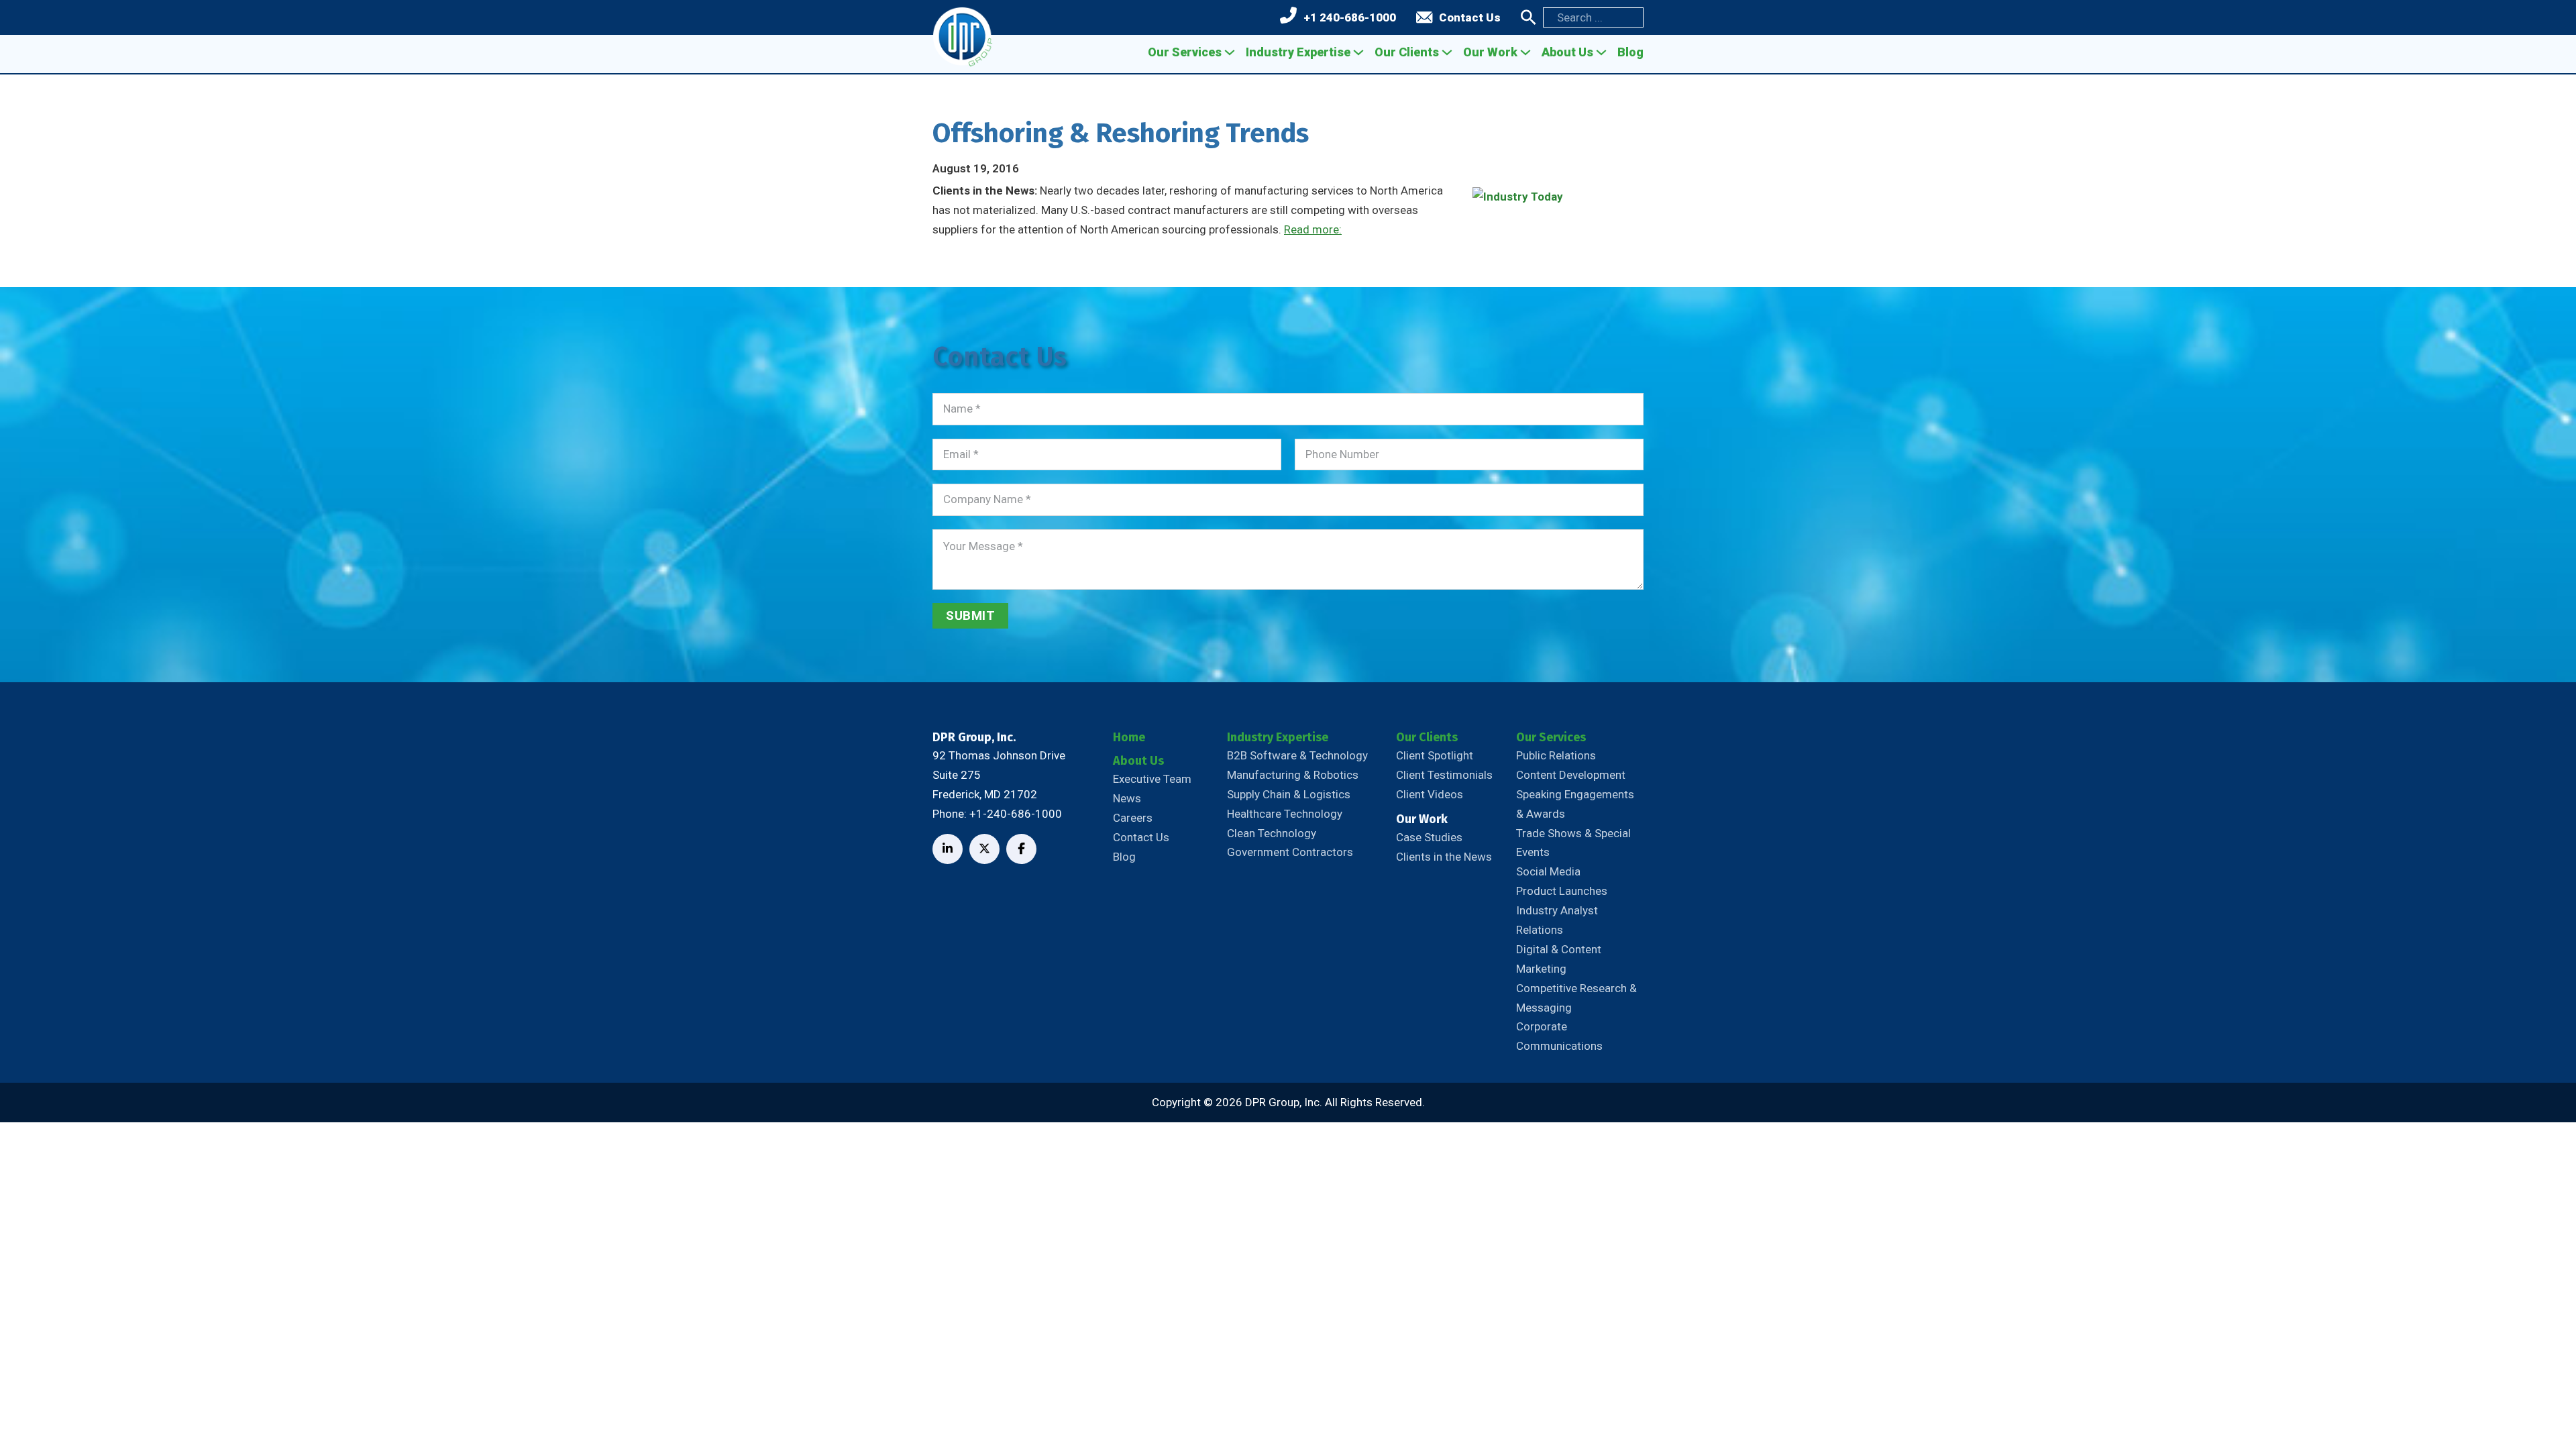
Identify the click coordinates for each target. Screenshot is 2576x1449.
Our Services (1185, 52)
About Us (1567, 52)
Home (1129, 737)
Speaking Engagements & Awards (1575, 804)
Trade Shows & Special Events (1573, 843)
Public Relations (1556, 755)
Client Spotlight (1435, 755)
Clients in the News (1444, 857)
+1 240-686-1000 (1350, 17)
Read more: (1313, 229)
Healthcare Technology (1285, 814)
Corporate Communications (1559, 1036)
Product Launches (1562, 891)
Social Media (1548, 871)
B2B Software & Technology (1297, 755)
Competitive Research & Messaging (1576, 998)
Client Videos (1430, 794)
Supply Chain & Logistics (1289, 794)
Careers (1133, 818)
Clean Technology (1272, 833)
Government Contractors (1290, 852)
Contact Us (1470, 17)
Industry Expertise (1298, 52)
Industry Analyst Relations (1557, 920)
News (1127, 798)
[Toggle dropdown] (1230, 52)
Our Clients (1407, 52)
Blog (1630, 52)
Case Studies (1429, 837)
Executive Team (1152, 779)
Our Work (1490, 52)
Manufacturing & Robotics (1293, 775)
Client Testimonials (1444, 775)
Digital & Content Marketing (1559, 959)
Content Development (1571, 775)
